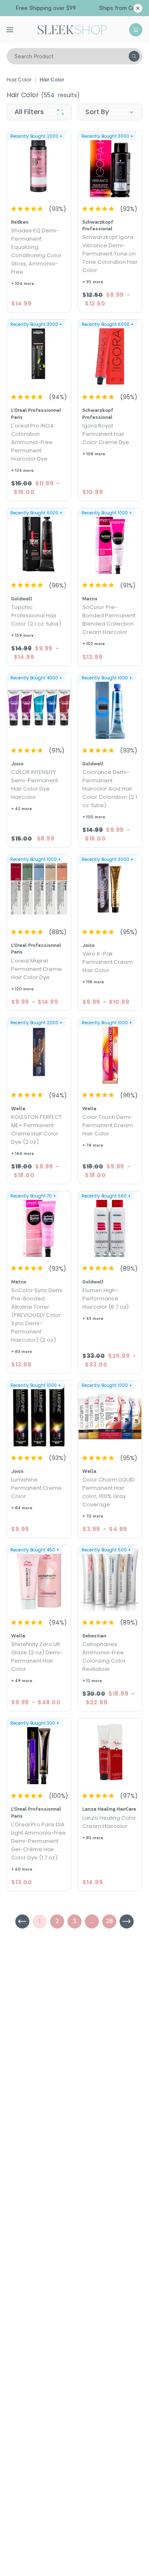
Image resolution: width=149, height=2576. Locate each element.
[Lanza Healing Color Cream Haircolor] (110, 1752)
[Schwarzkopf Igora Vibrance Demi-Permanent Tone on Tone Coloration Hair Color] (110, 165)
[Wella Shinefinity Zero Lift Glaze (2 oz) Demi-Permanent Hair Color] (39, 1579)
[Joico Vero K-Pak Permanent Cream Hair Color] (110, 889)
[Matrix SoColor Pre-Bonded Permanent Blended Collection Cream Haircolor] (110, 542)
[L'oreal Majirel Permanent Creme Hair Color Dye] (39, 889)
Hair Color (19, 80)
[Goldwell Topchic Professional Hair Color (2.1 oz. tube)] (39, 542)
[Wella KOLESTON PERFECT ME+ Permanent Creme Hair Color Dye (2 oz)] (39, 1052)
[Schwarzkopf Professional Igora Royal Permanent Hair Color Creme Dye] (110, 354)
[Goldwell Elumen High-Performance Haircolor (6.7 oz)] (110, 1225)
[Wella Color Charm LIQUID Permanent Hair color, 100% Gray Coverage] (110, 1415)
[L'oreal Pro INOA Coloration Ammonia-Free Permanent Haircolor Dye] (39, 354)
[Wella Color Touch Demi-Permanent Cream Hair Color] (110, 1052)
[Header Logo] (72, 29)
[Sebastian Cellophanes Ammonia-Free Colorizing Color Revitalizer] (110, 1579)
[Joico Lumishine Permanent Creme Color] (39, 1415)
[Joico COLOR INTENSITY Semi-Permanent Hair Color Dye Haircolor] (39, 707)
